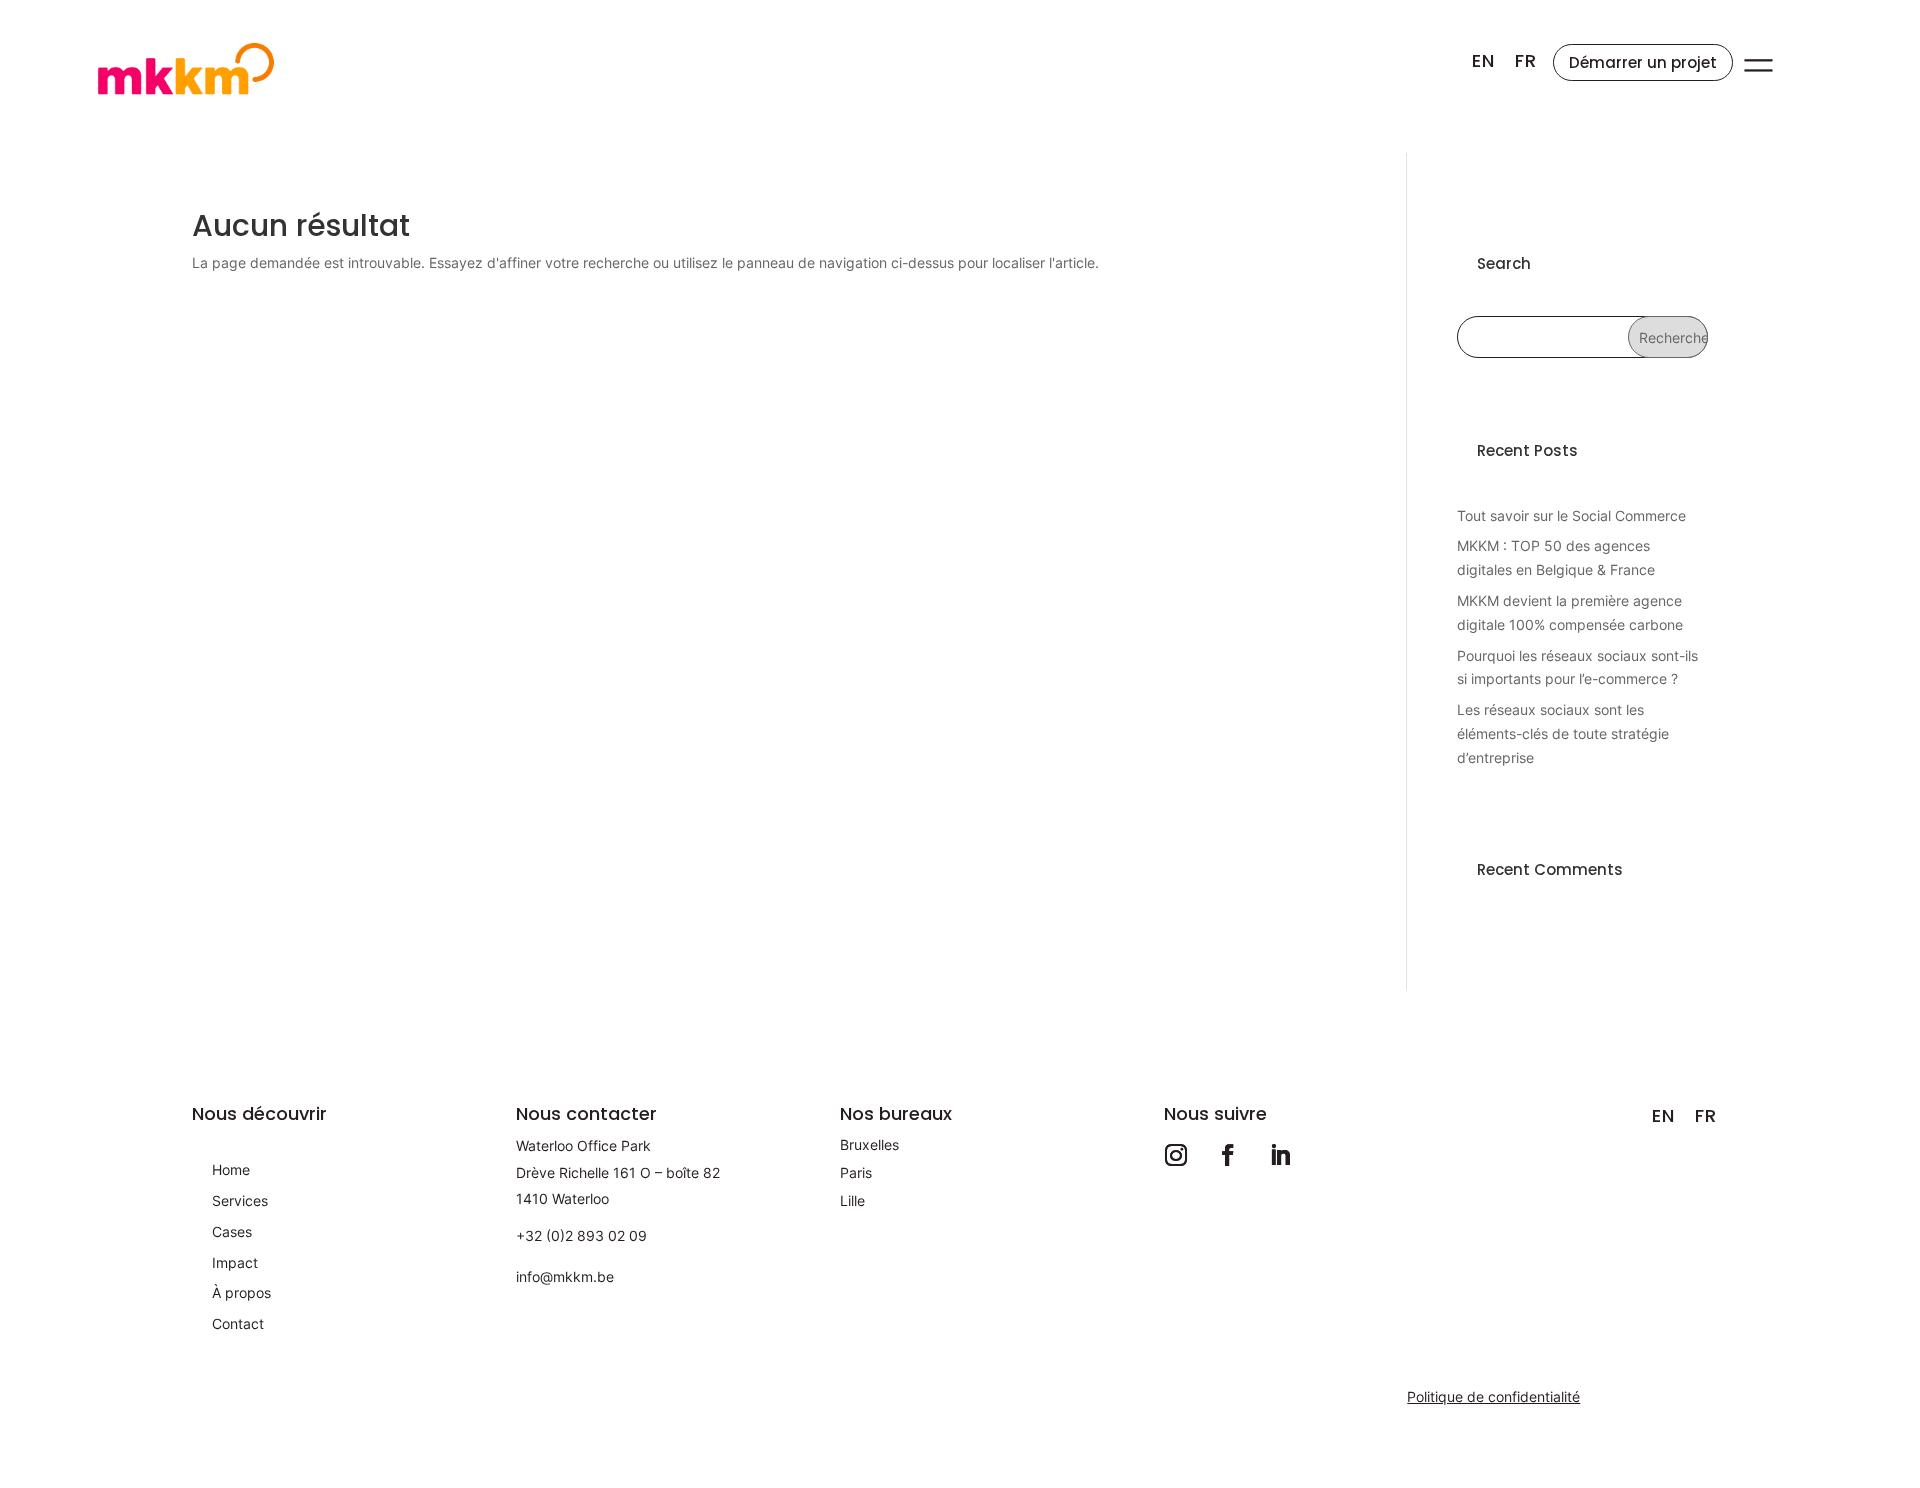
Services (240, 1200)
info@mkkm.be (565, 1276)
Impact (235, 1262)
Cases (232, 1231)
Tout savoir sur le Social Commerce (1571, 515)
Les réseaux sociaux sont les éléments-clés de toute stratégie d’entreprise (1563, 733)
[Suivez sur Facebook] (1228, 1155)
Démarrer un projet (1643, 62)
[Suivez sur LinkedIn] (1280, 1155)
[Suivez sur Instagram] (1176, 1155)
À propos (241, 1292)
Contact (238, 1323)
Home (231, 1169)
